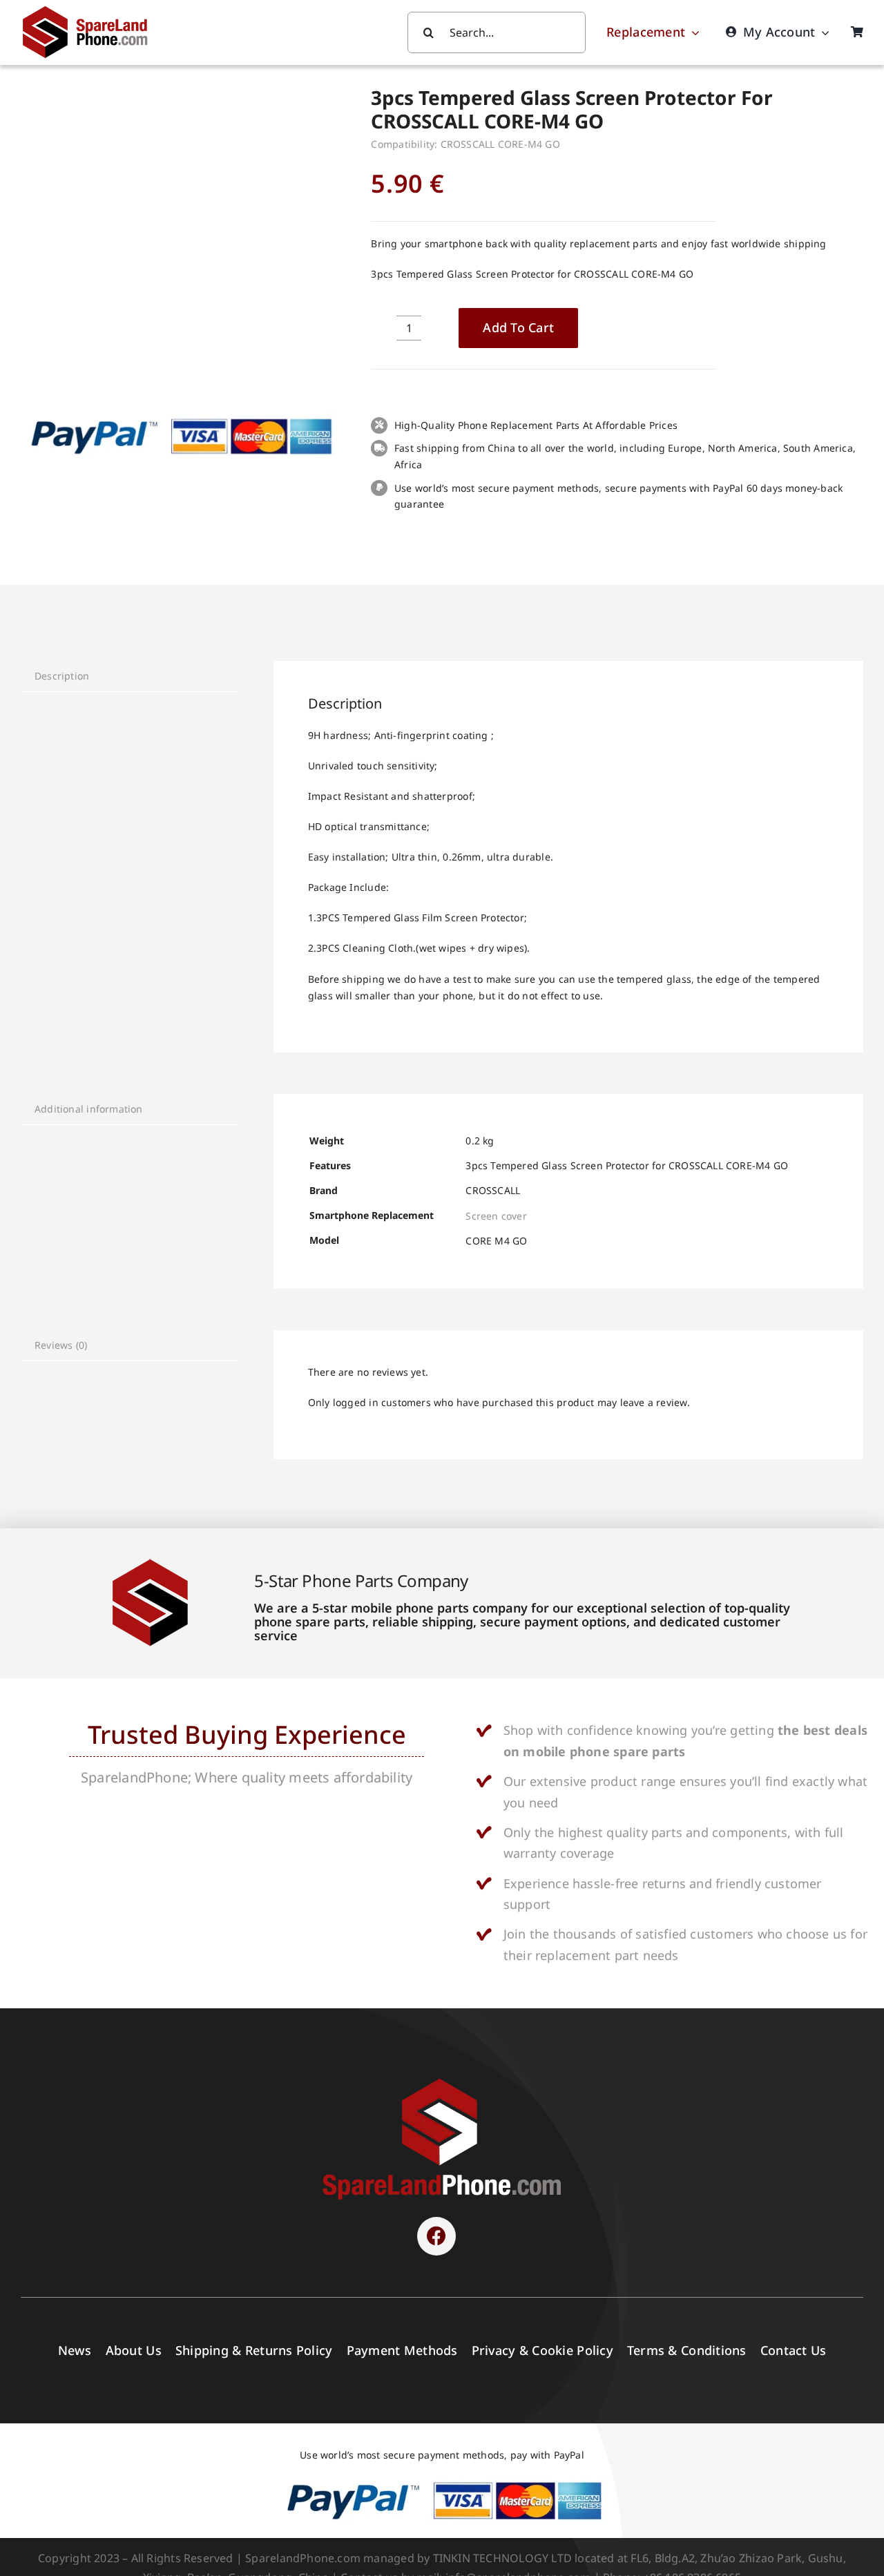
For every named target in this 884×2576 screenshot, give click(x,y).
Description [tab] (62, 676)
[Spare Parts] (91, 9)
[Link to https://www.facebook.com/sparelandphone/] (436, 2236)
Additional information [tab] (89, 1109)
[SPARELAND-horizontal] (442, 2082)
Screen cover (496, 1216)
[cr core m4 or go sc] (179, 238)
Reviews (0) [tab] (61, 1345)
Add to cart (518, 327)
